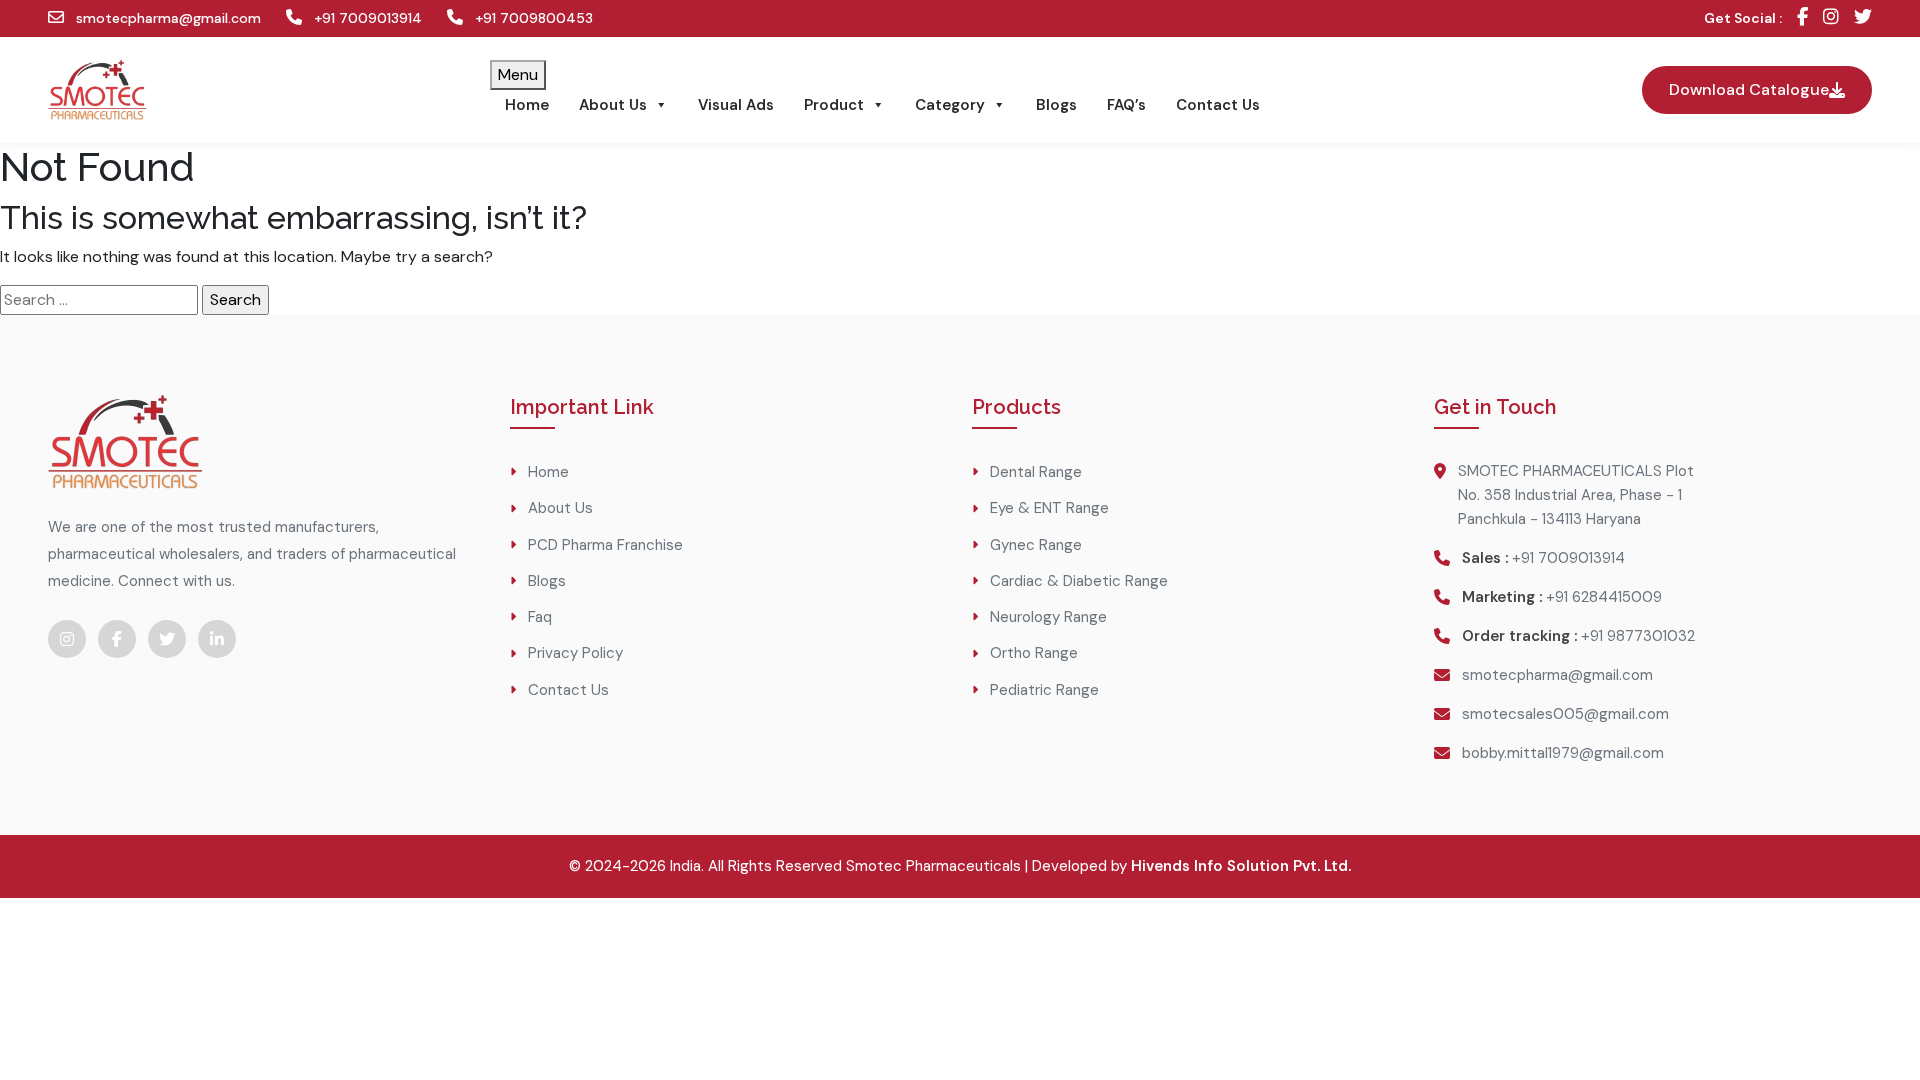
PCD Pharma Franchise (605, 545)
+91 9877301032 (1638, 636)
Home (527, 105)
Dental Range (1036, 472)
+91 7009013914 (366, 18)
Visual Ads (736, 105)
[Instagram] (1831, 18)
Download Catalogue (1749, 89)
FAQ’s (1126, 105)
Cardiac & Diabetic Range (1079, 581)
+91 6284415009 (1604, 597)
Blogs (1056, 105)
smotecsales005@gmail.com (1565, 714)
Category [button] (950, 105)
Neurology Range (1048, 617)
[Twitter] (1863, 18)
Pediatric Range (1044, 690)
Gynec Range (1036, 545)
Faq (540, 617)
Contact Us (1218, 105)
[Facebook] (1802, 18)
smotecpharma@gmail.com (166, 18)
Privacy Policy (575, 653)
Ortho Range (1034, 653)
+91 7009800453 (532, 18)
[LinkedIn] (217, 639)
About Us (613, 105)
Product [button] (834, 105)
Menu (518, 74)
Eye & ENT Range (1049, 508)
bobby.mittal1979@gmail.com (1563, 753)
